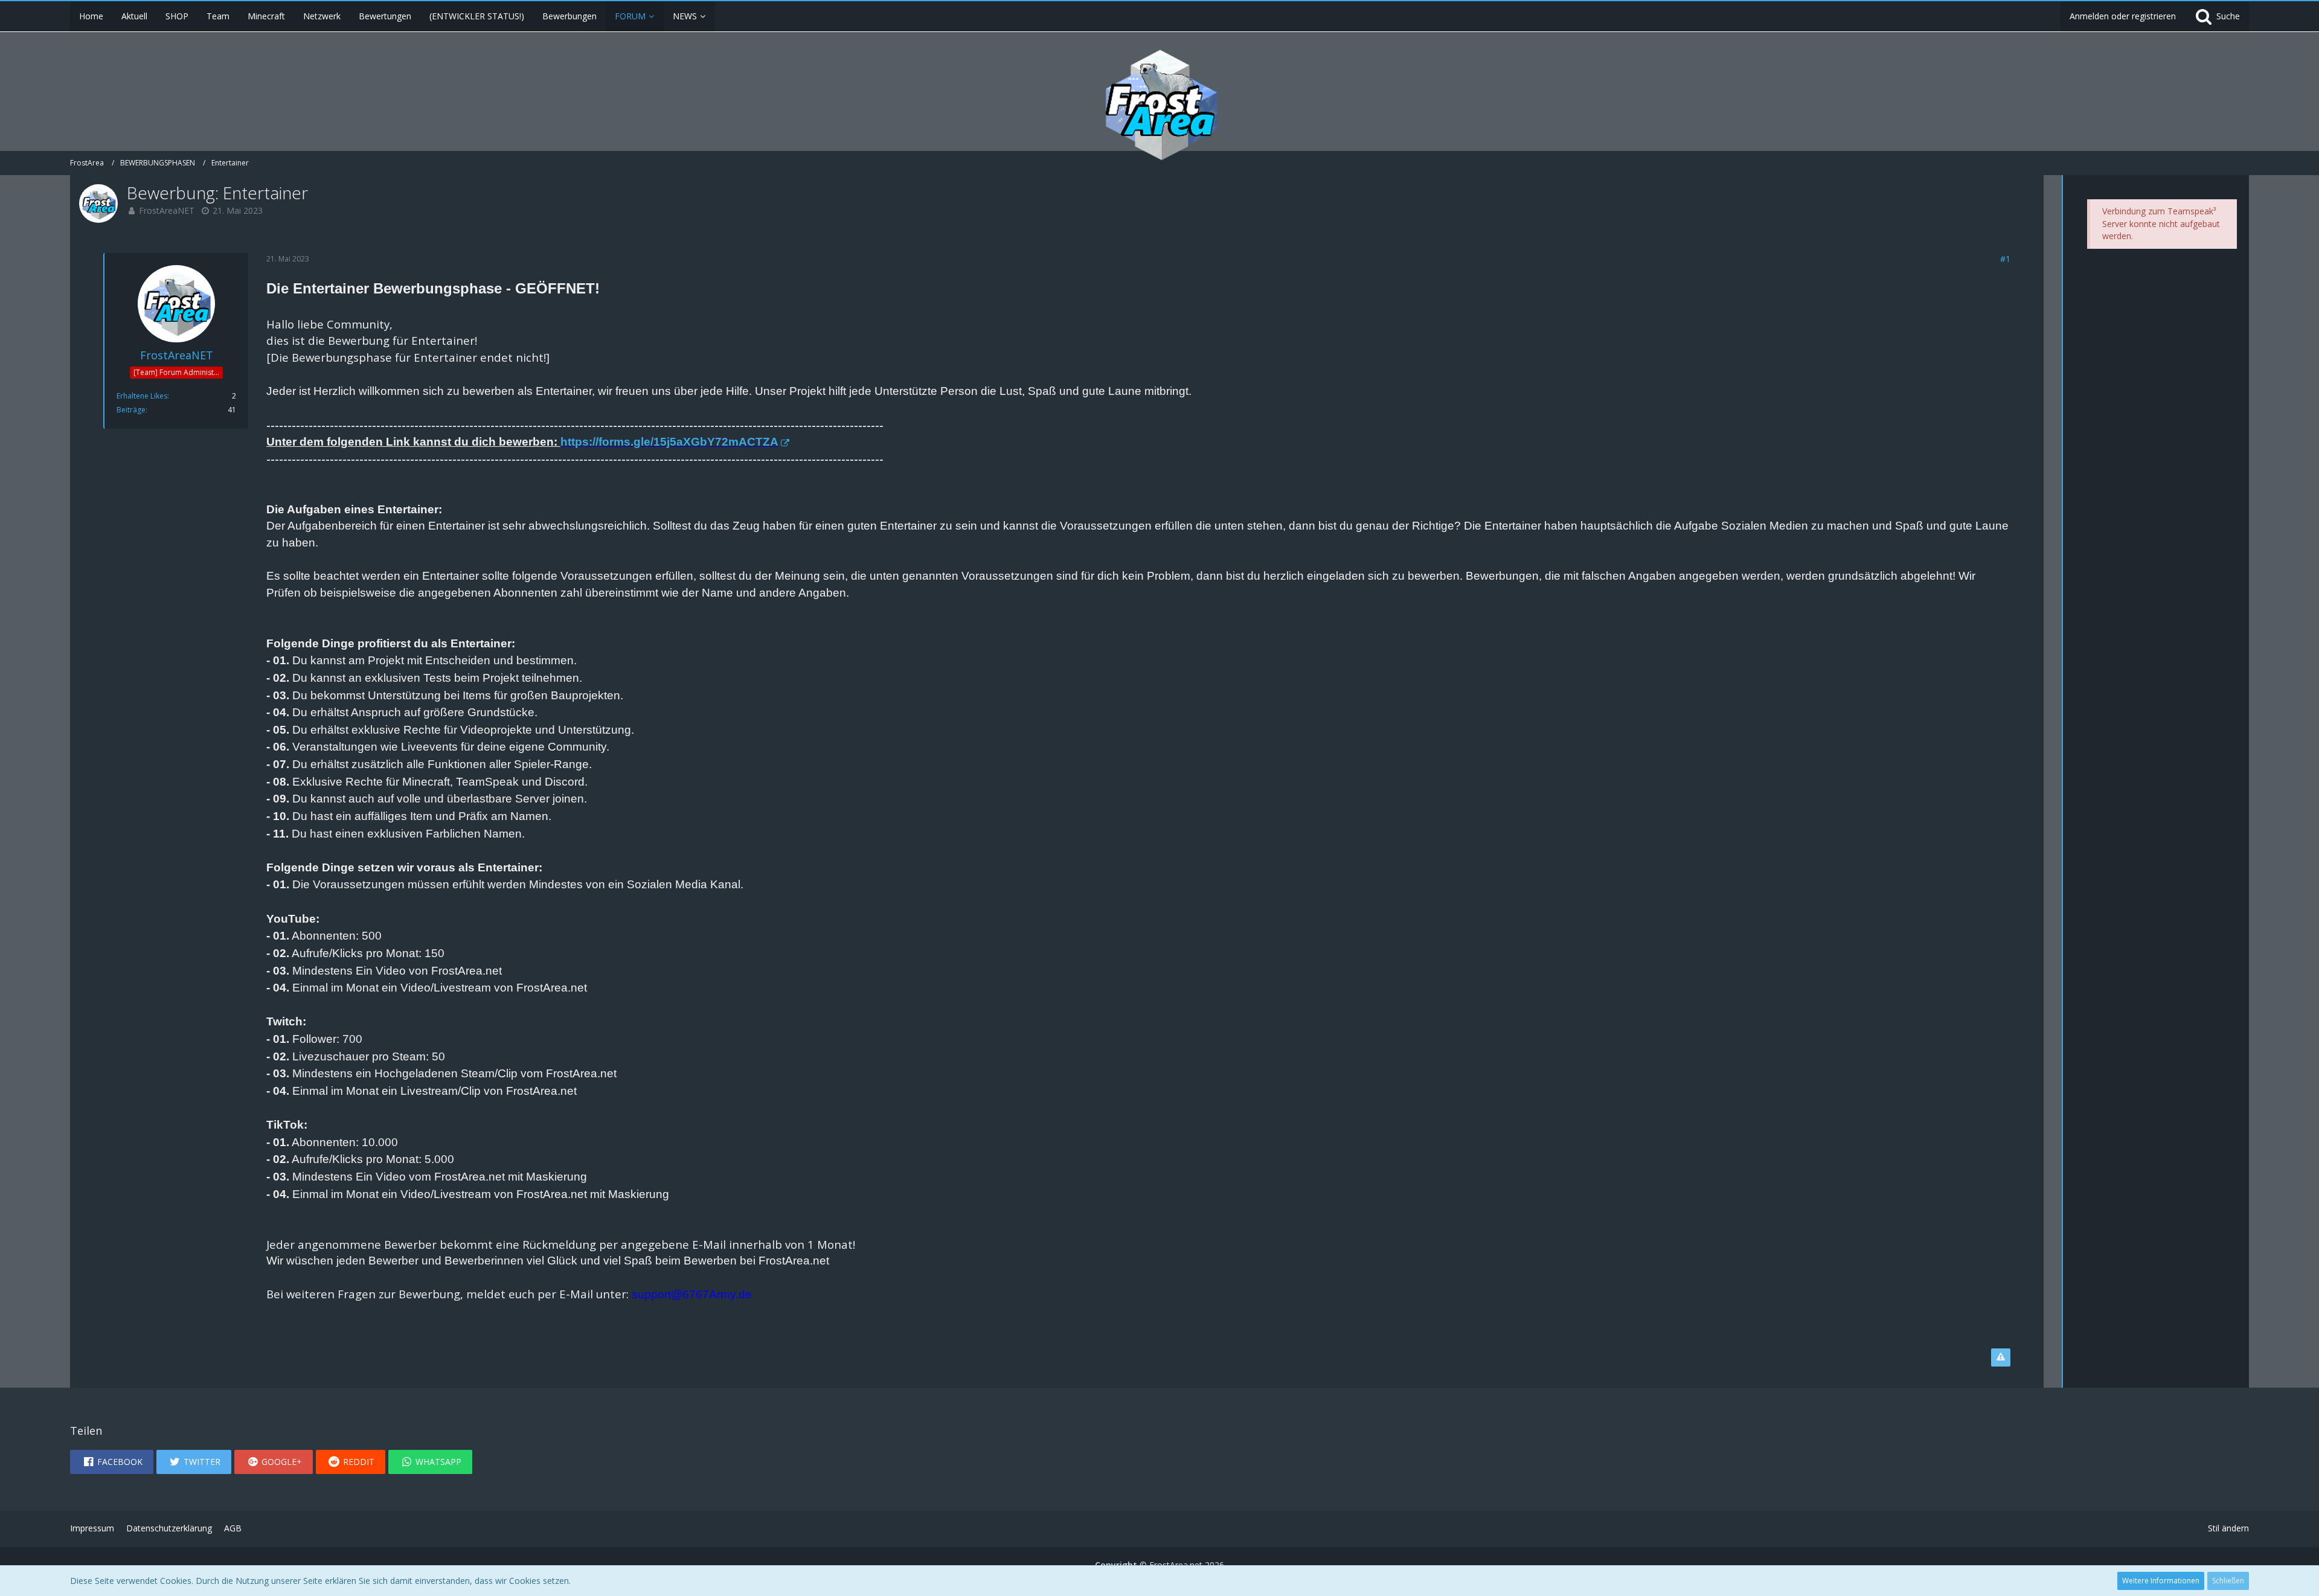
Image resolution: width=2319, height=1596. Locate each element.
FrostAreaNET (167, 210)
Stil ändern (2228, 1528)
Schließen (2228, 1581)
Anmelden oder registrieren (2123, 16)
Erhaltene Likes (142, 396)
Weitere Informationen (2161, 1581)
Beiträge (131, 410)
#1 (2005, 259)
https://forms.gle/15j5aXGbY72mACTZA (669, 442)
